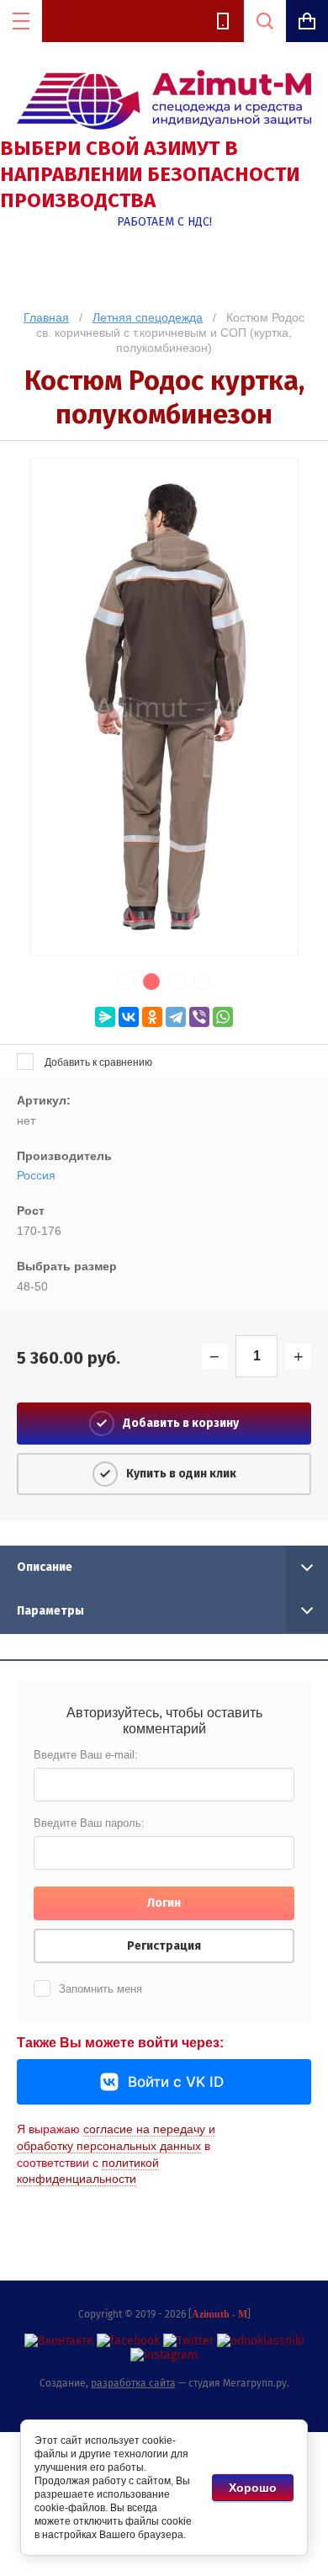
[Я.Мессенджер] (105, 1017)
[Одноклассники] (152, 1017)
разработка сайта (133, 2383)
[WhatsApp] (223, 1017)
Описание (45, 1567)
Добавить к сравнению (97, 1062)
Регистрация (164, 1946)
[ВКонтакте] (129, 1017)
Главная (46, 317)
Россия (36, 1175)
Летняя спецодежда (148, 317)
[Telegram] (176, 1017)
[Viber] (199, 1017)
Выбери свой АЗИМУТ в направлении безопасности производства (150, 174)
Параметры (50, 1611)
